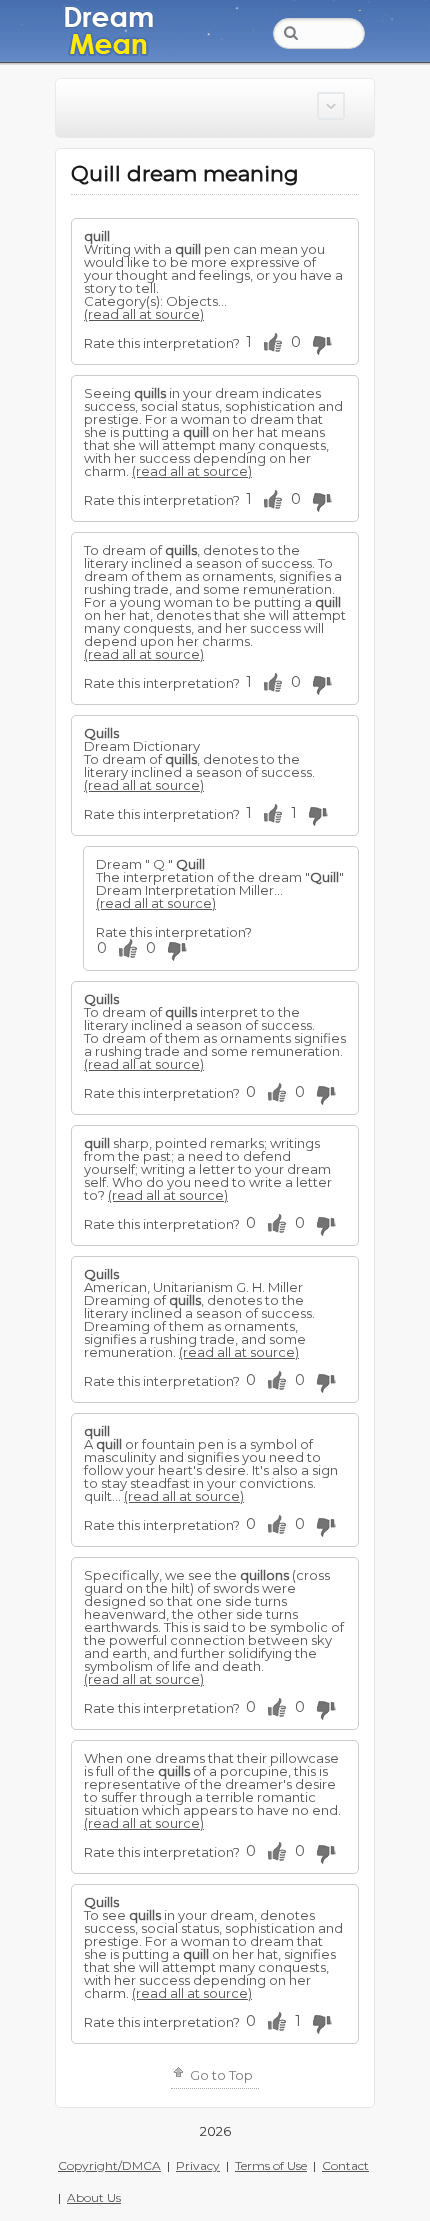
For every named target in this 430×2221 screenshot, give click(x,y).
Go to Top (220, 2075)
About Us (94, 2197)
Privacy (198, 2165)
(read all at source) (144, 314)
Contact (345, 2165)
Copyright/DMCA (109, 2165)
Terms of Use (271, 2165)
